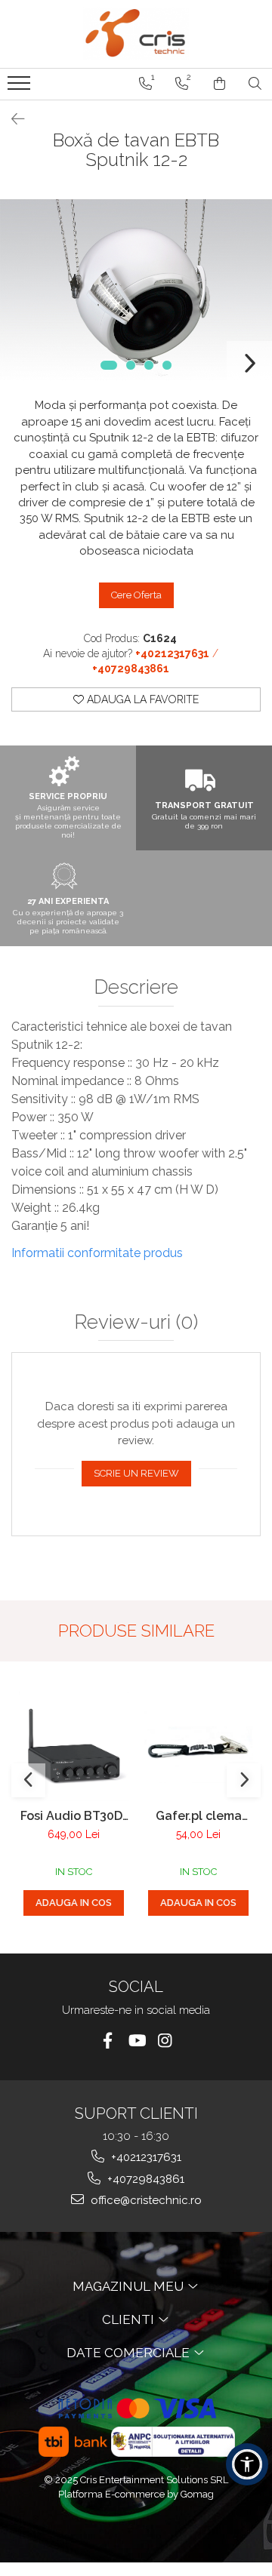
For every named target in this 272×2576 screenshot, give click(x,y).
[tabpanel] (136, 290)
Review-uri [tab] (136, 1322)
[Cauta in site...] (255, 84)
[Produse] (21, 88)
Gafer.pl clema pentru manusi (199, 1816)
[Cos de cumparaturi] (219, 84)
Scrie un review (136, 1473)
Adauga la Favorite (141, 699)
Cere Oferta (136, 595)
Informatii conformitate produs (97, 1253)
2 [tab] (131, 365)
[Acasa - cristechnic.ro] (136, 34)
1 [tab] (109, 365)
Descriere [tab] (136, 987)
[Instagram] (165, 2041)
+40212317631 (145, 2157)
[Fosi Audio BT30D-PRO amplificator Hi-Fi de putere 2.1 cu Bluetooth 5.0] (74, 1746)
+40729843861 (144, 2179)
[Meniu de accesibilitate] (247, 2464)
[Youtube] (136, 2041)
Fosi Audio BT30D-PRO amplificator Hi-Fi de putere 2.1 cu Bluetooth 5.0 (74, 1816)
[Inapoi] (11, 119)
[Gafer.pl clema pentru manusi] (198, 1747)
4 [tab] (167, 365)
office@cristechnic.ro (145, 2200)
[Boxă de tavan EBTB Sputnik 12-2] (136, 290)
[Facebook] (108, 2041)
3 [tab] (149, 365)
